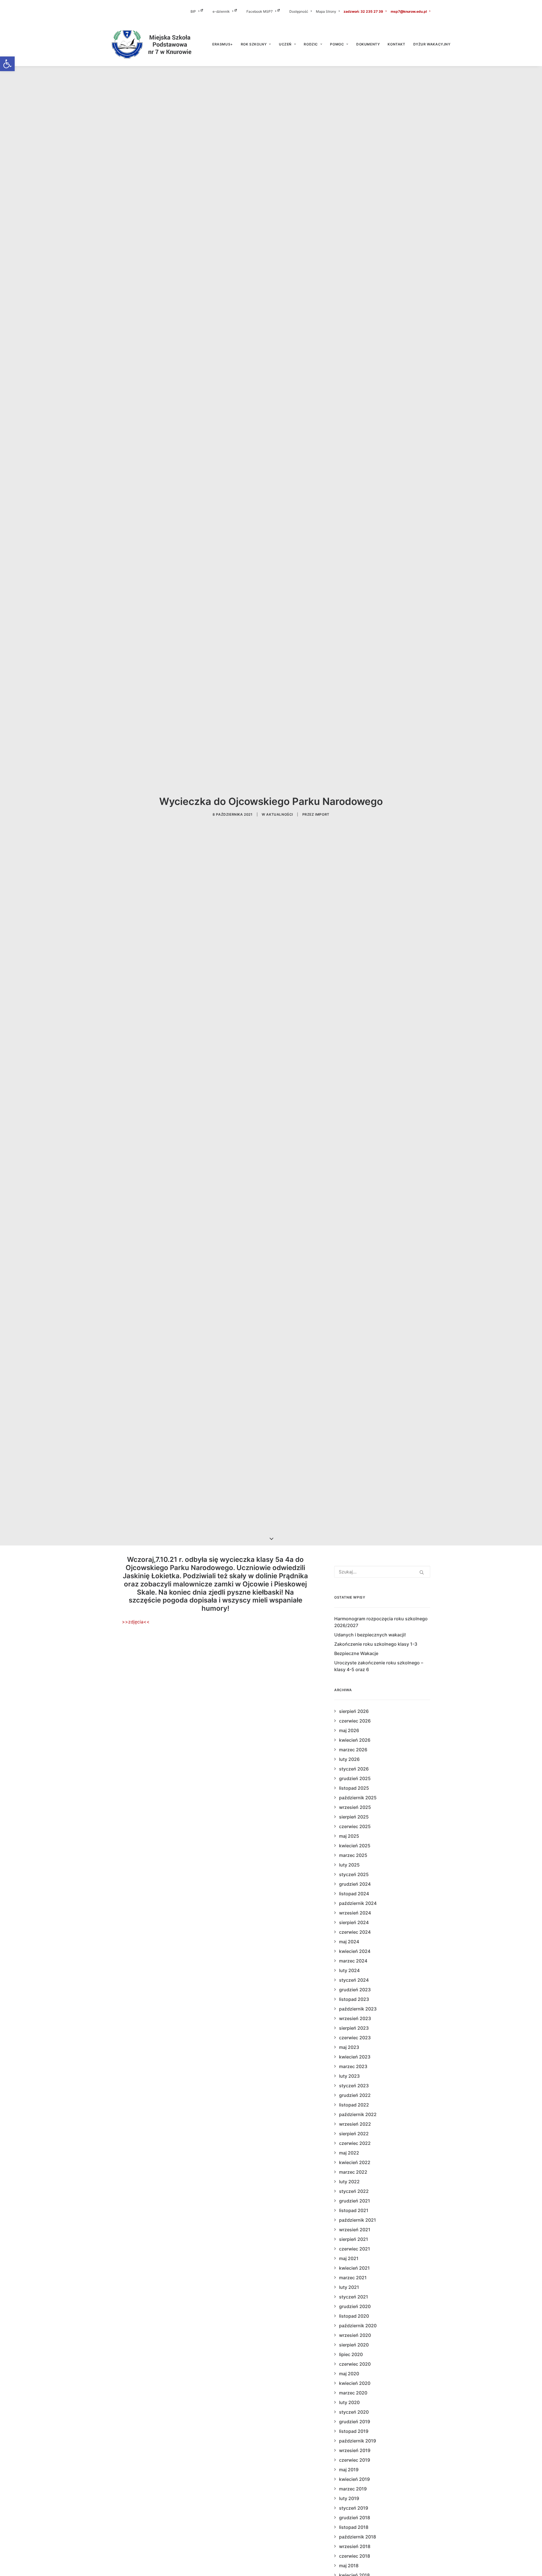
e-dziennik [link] (221, 11)
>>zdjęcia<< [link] (136, 1622)
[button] (422, 1572)
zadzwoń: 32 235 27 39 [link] (363, 11)
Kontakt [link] (396, 44)
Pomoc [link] (337, 44)
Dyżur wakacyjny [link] (432, 44)
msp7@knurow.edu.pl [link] (409, 11)
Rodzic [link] (311, 44)
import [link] (322, 814)
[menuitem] (201, 11)
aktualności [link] (280, 814)
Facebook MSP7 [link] (260, 11)
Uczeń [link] (285, 44)
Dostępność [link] (299, 11)
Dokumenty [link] (368, 44)
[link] (7, 64)
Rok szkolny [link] (254, 44)
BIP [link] (193, 11)
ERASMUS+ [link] (223, 44)
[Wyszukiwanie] (382, 1572)
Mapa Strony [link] (326, 11)
